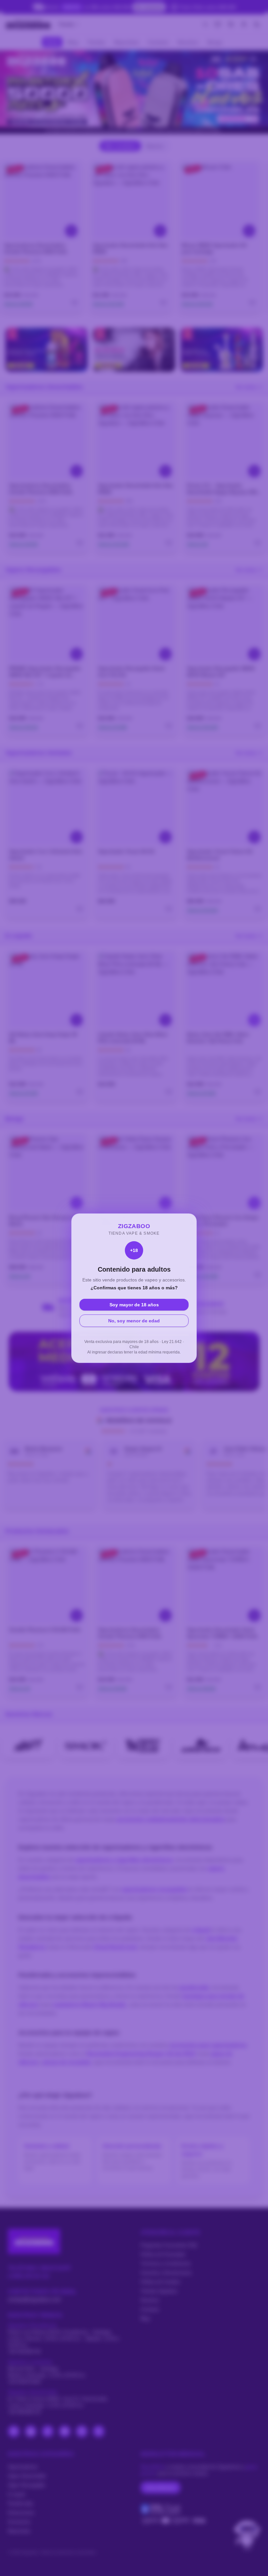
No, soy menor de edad (134, 1321)
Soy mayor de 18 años (134, 1305)
